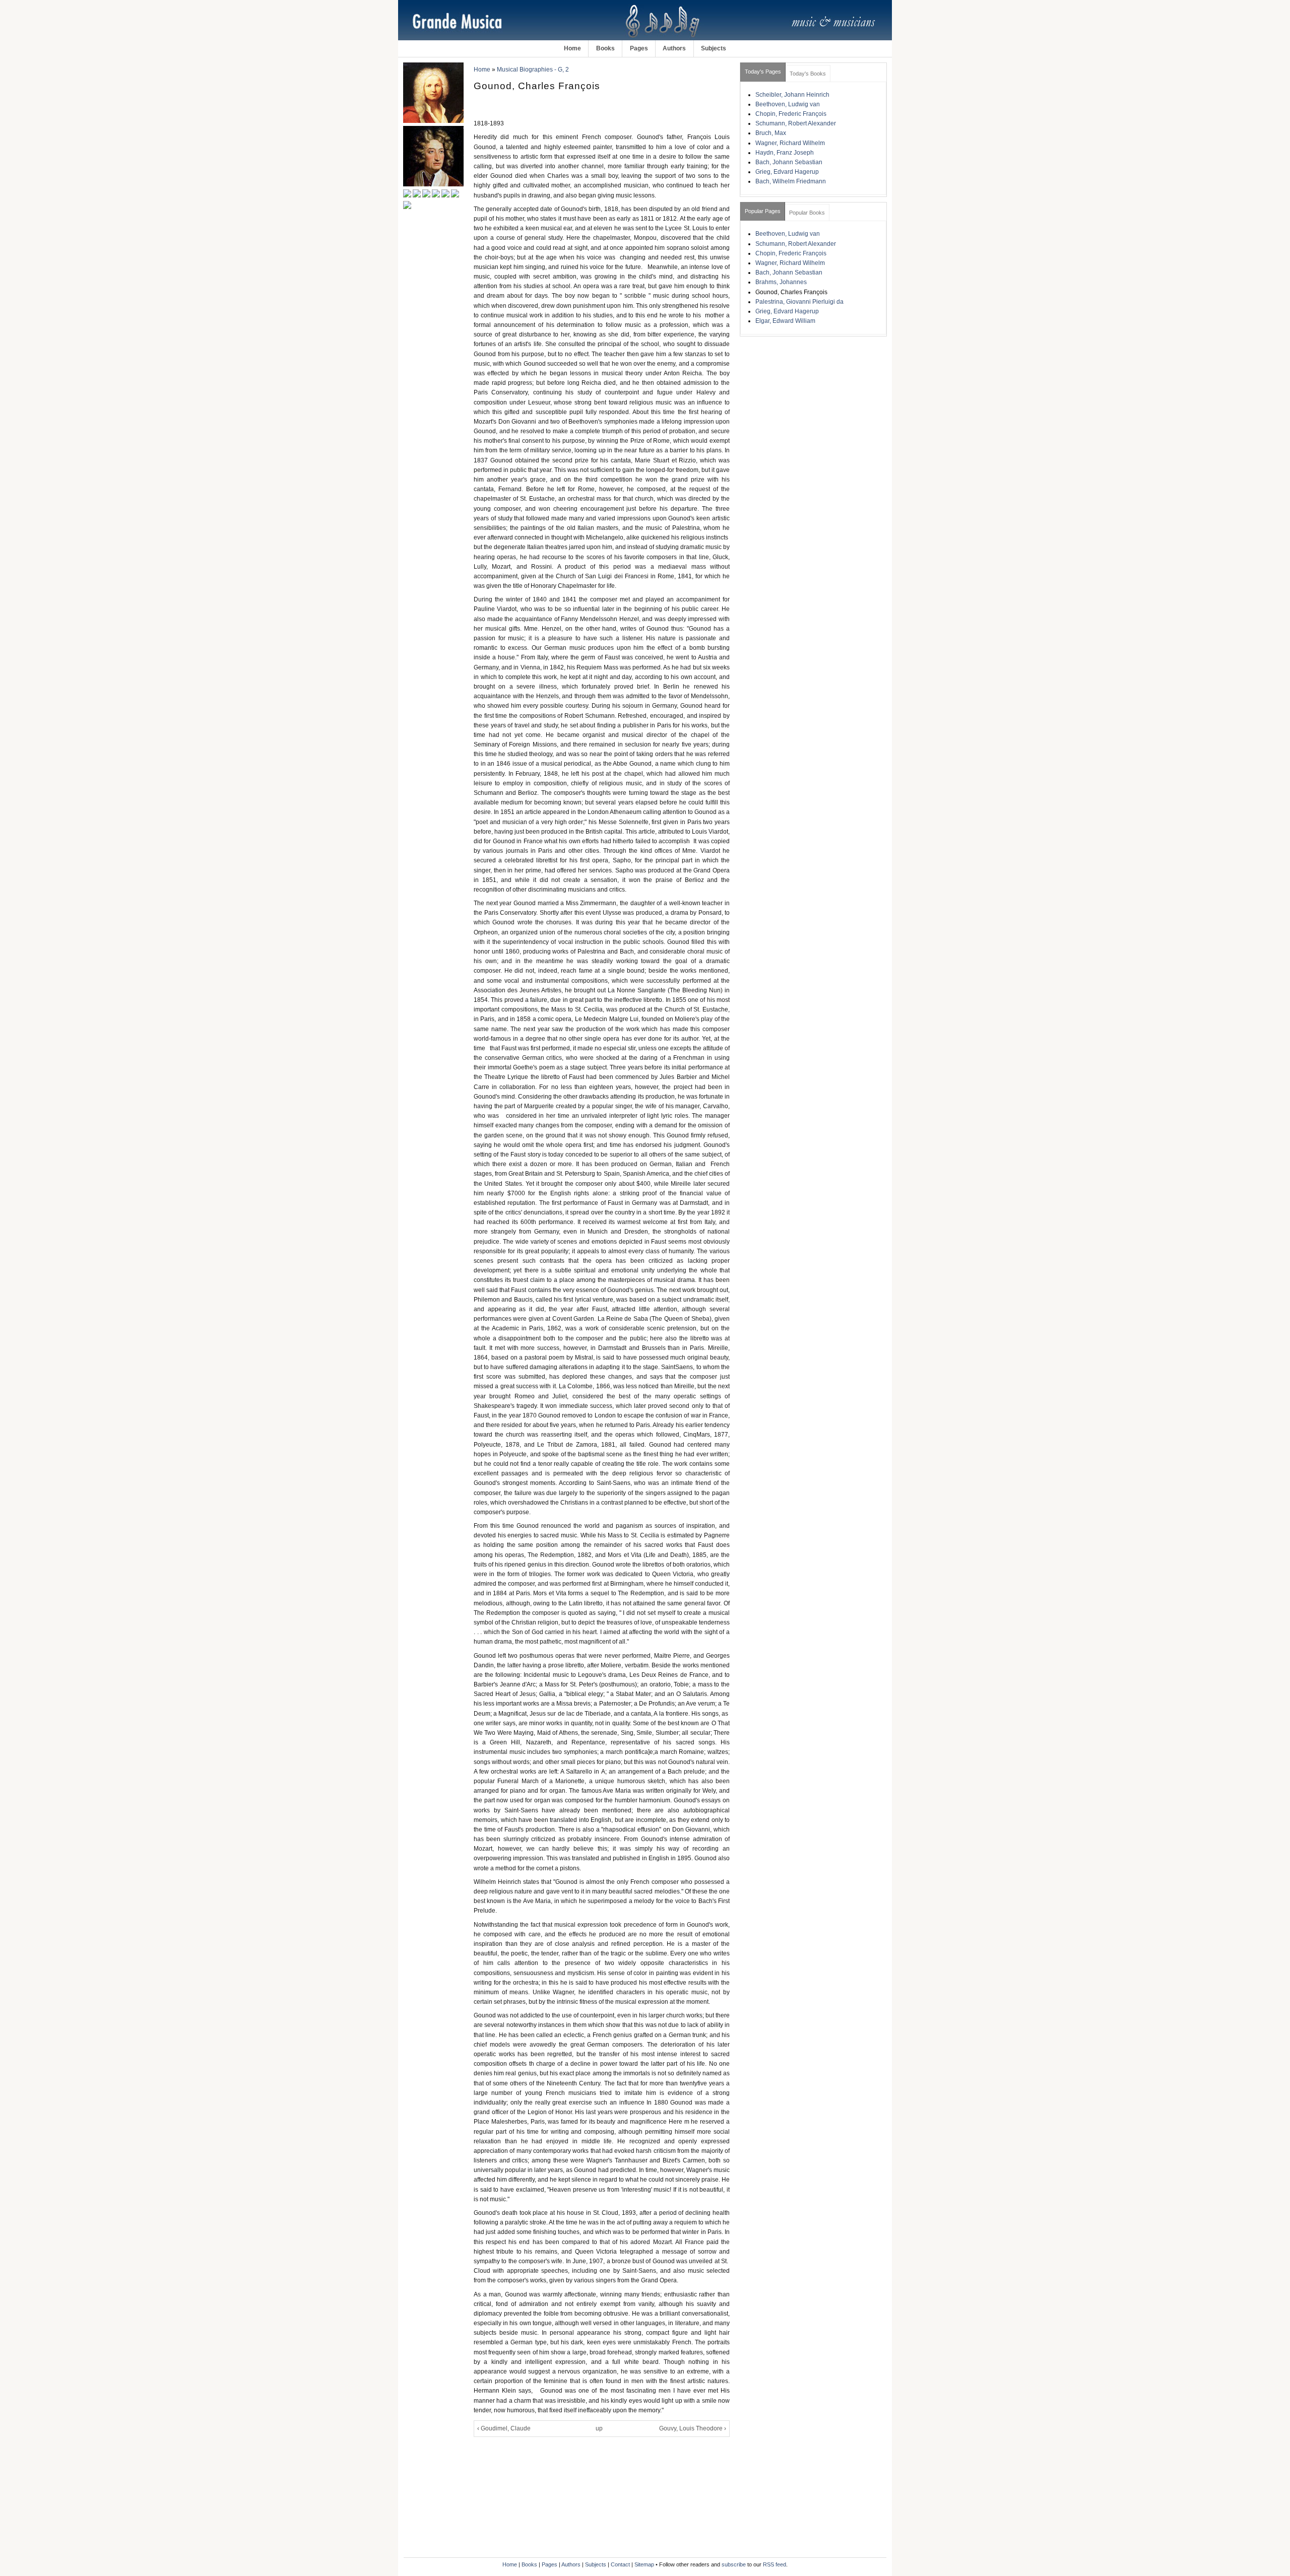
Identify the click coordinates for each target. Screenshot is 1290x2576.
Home (572, 48)
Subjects (714, 48)
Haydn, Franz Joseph (785, 153)
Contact (620, 2564)
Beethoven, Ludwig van (788, 104)
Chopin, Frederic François (791, 114)
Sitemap (644, 2564)
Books (605, 48)
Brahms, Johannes (781, 282)
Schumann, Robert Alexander (796, 123)
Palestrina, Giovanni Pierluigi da (799, 302)
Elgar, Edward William (785, 321)
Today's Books (808, 74)
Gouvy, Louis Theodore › (693, 2428)
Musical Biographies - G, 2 (533, 70)
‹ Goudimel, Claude (504, 2428)
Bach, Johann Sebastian (789, 162)
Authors (674, 48)
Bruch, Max (771, 133)
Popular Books (807, 213)
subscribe (734, 2564)
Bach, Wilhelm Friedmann (791, 181)
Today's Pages (763, 72)
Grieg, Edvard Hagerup (787, 172)
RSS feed (775, 2564)
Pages (639, 48)
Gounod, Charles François (791, 292)
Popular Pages (763, 211)
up (599, 2428)
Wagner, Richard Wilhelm (790, 143)
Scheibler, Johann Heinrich (792, 95)
